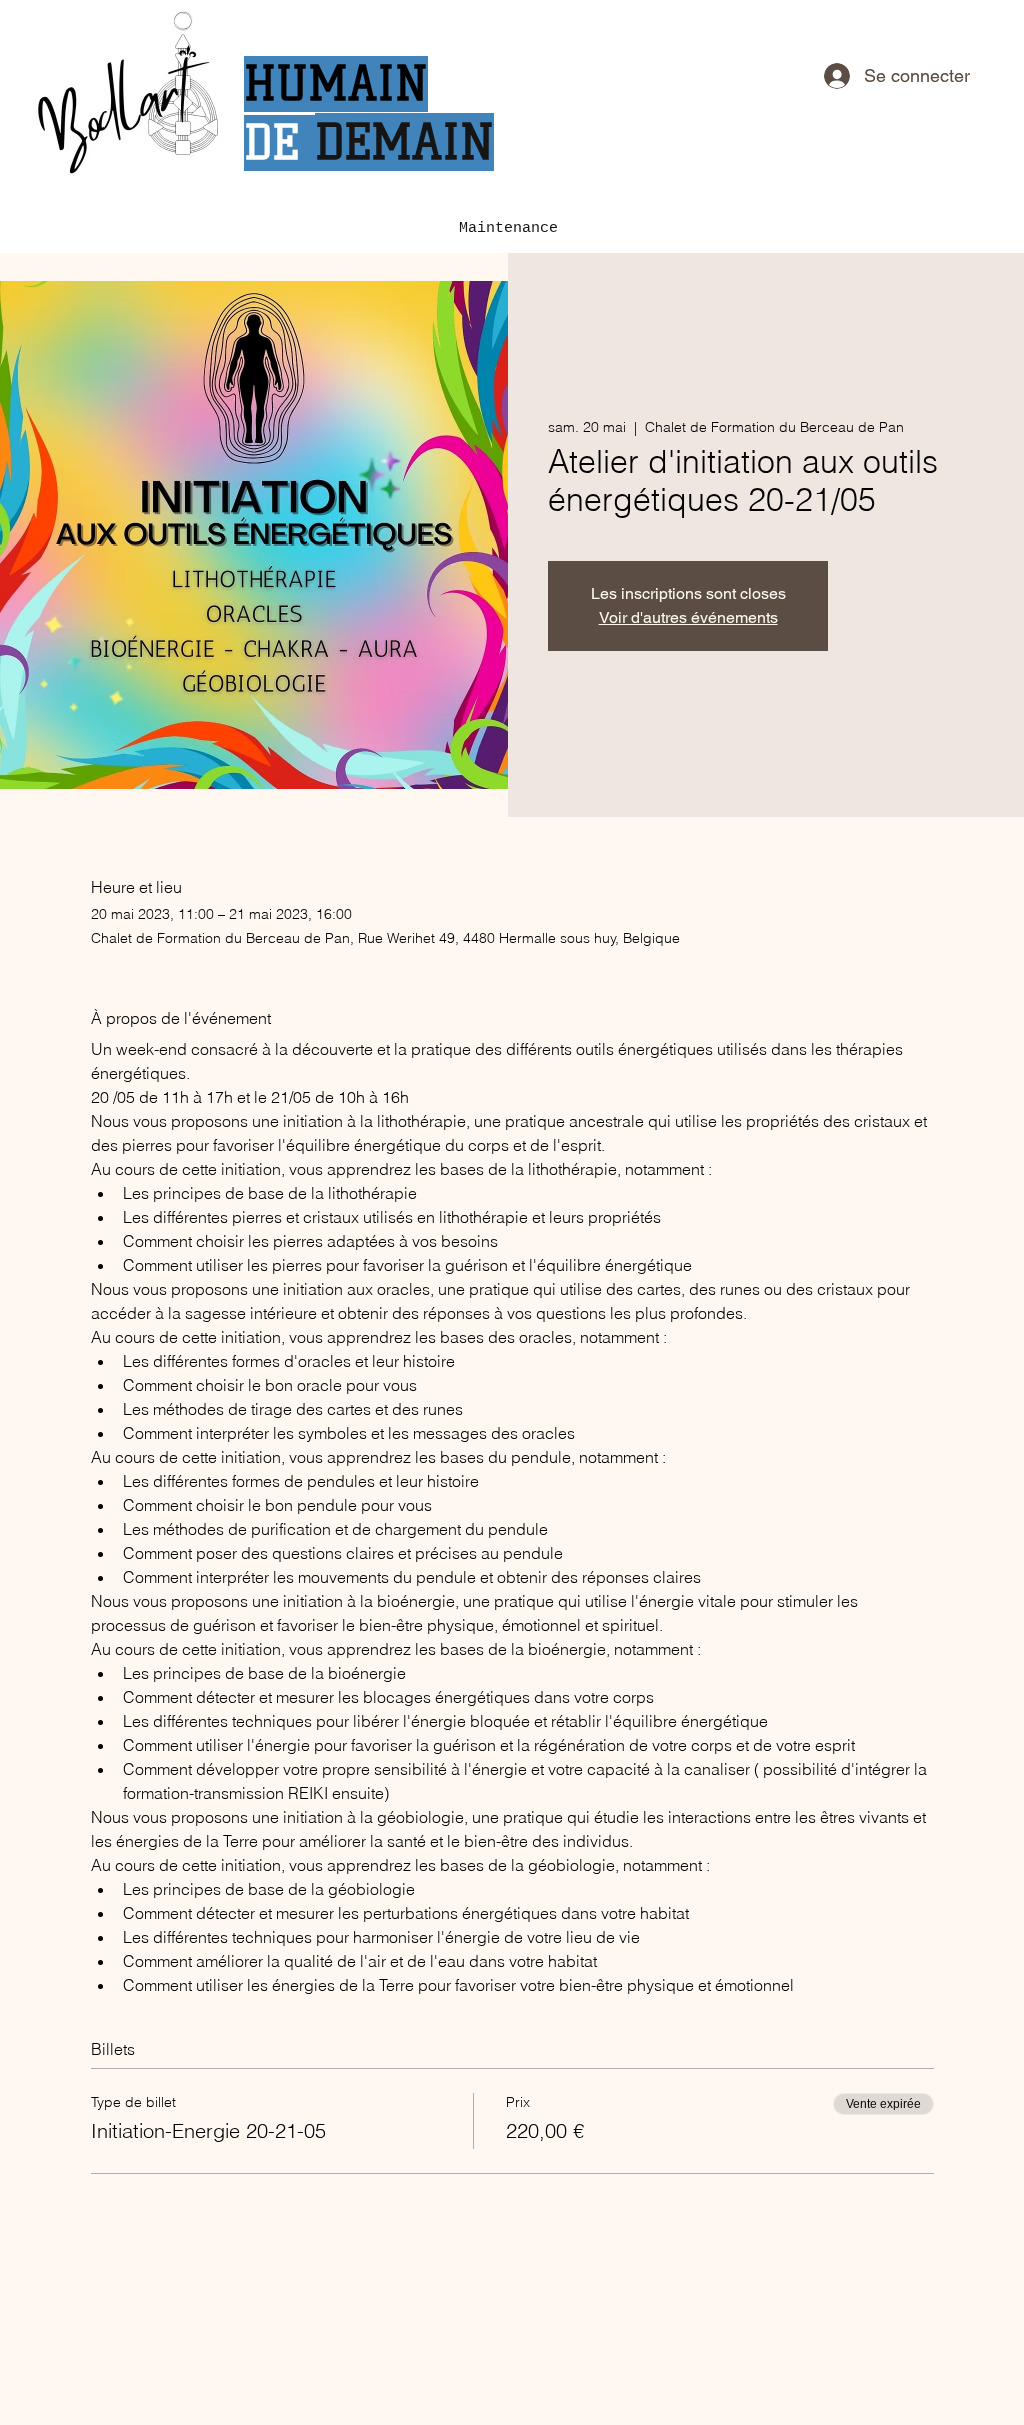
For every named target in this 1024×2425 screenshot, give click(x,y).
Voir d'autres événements (688, 617)
